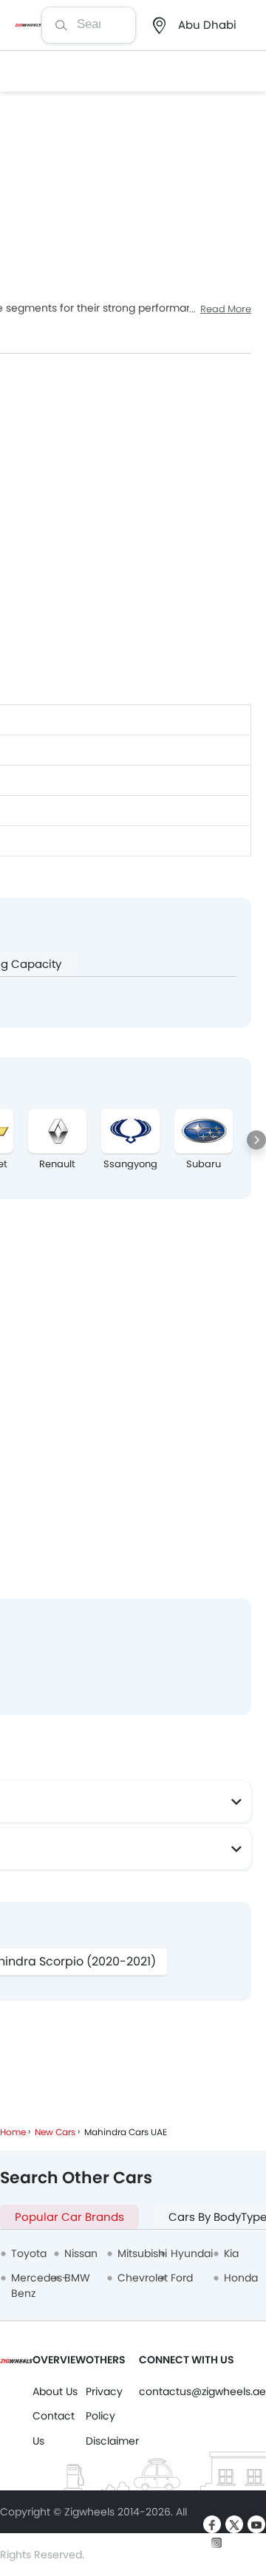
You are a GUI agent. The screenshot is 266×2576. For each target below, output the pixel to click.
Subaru (204, 1164)
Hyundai (192, 2253)
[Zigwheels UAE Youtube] (256, 2524)
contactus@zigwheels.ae (202, 2391)
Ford (182, 2278)
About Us (55, 2391)
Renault (57, 1164)
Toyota (29, 2253)
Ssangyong (130, 1164)
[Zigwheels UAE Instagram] (216, 2542)
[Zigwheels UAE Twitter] (234, 2524)
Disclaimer (112, 2441)
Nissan (81, 2253)
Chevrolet (143, 2278)
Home (13, 2132)
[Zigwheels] (28, 25)
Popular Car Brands (69, 2217)
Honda (241, 2278)
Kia (231, 2253)
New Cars (55, 2132)
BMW (77, 2278)
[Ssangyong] (130, 1131)
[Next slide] (256, 1140)
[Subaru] (204, 1131)
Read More (226, 309)
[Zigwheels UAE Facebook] (212, 2524)
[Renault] (57, 1131)
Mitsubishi (142, 2253)
